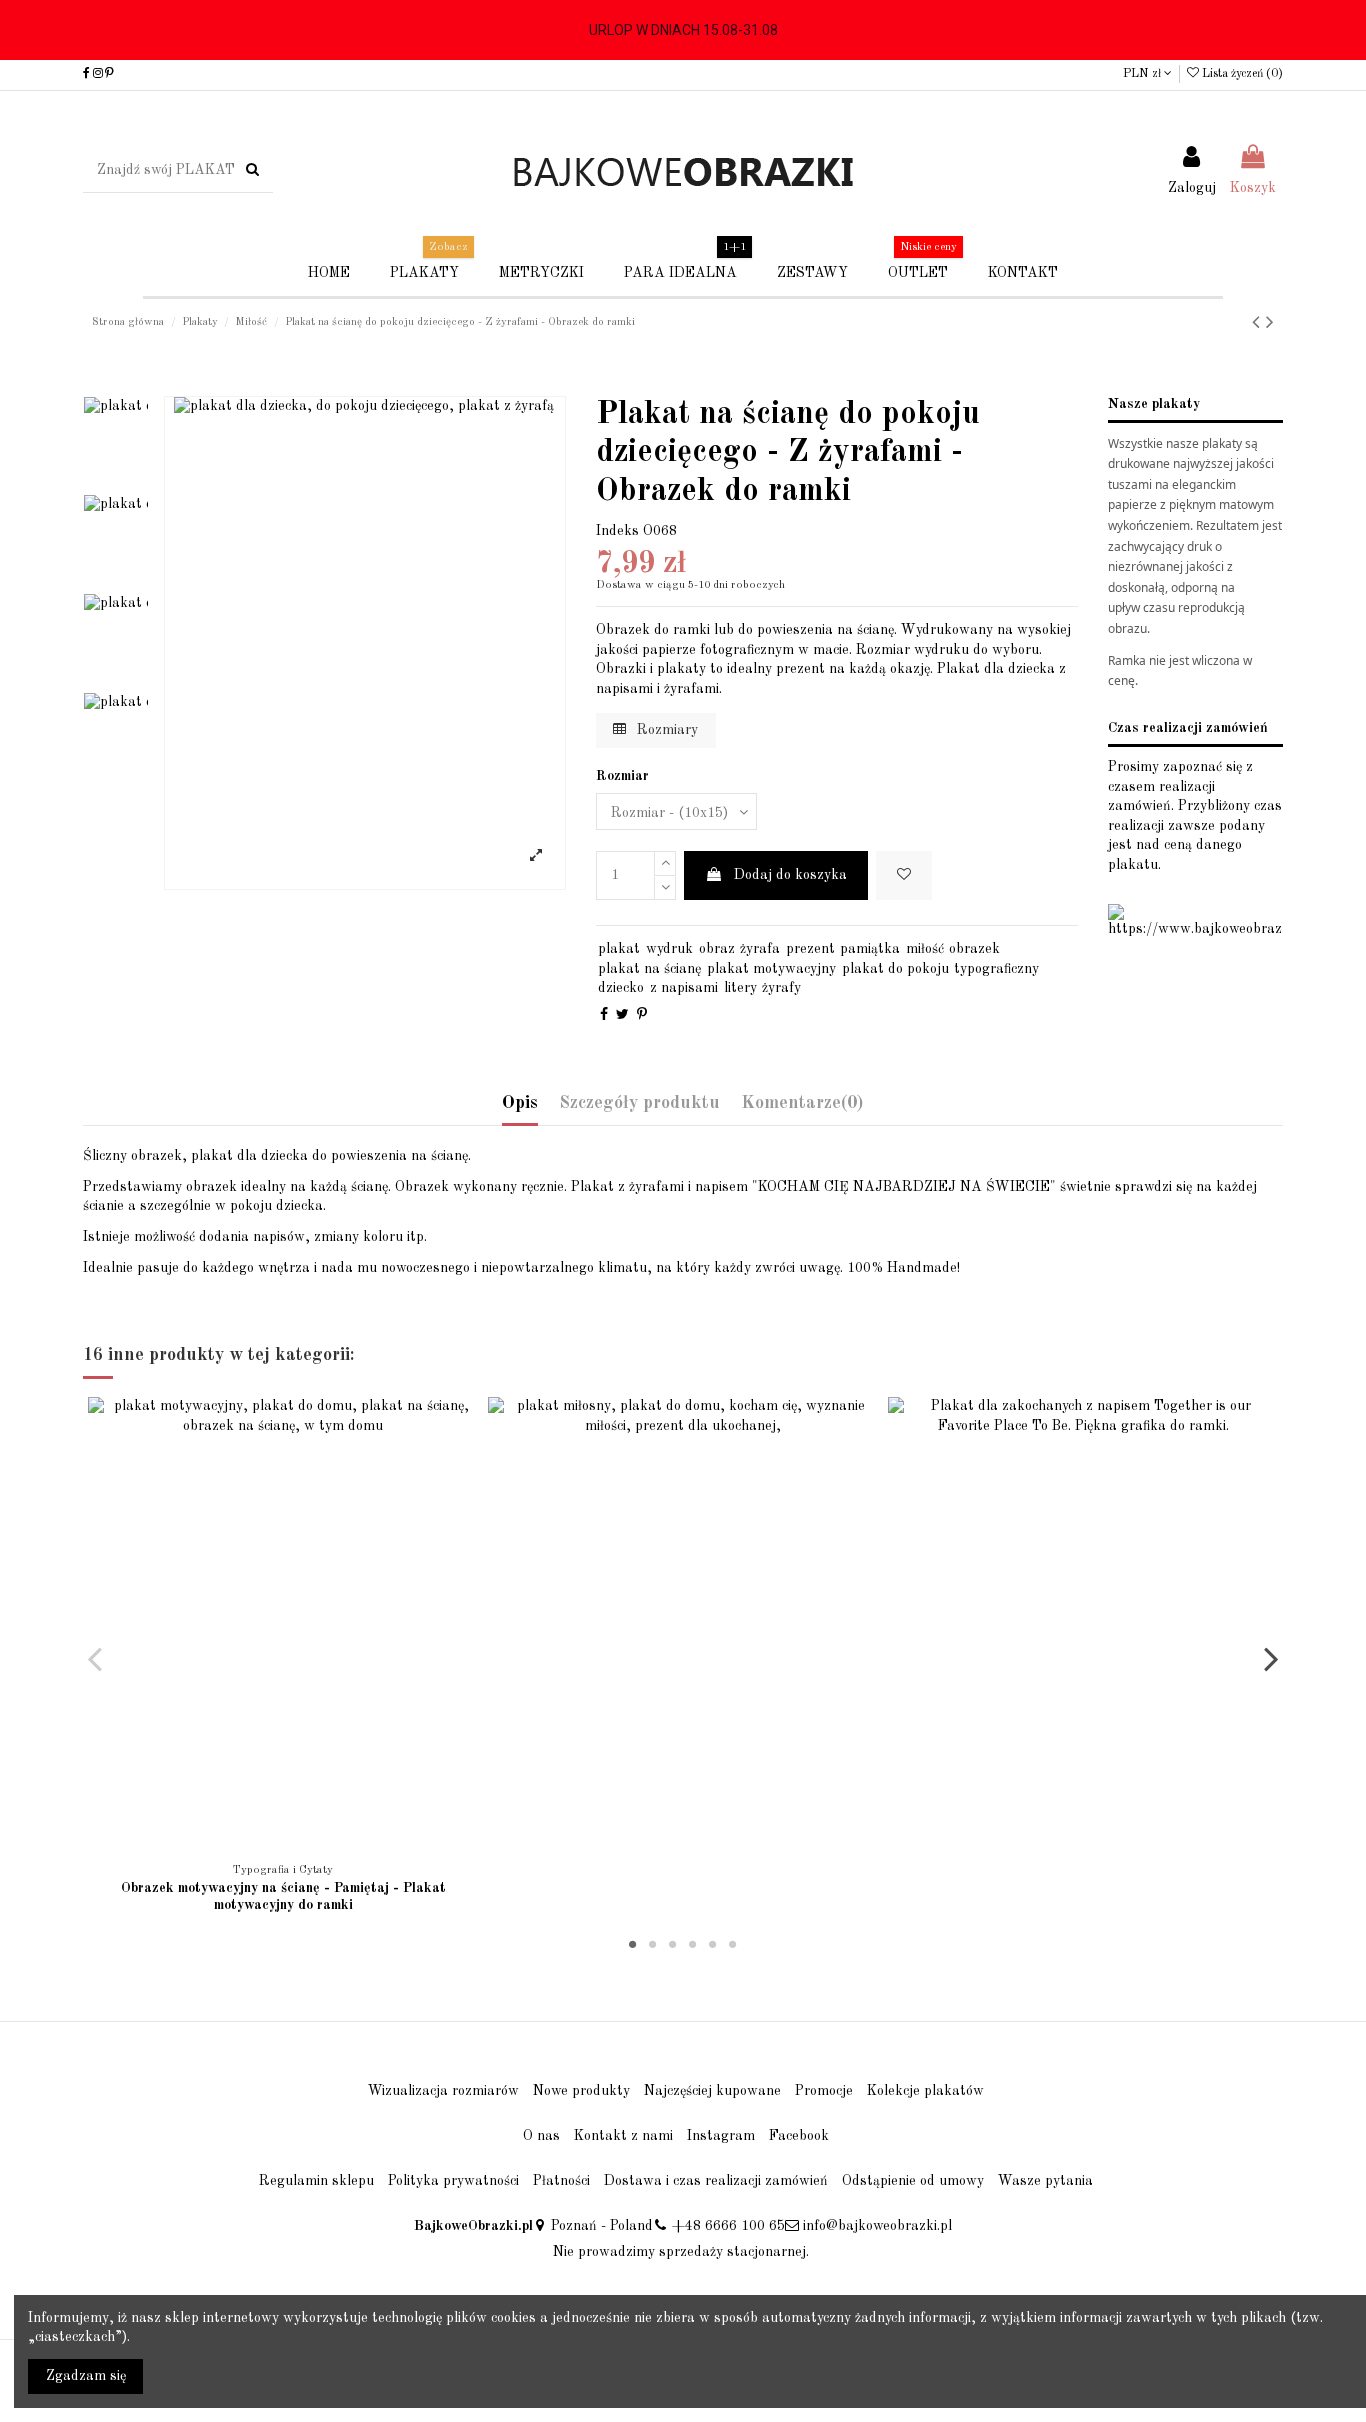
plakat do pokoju (895, 969)
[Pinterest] (642, 1015)
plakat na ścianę (649, 969)
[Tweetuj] (622, 1015)
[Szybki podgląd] (297, 1846)
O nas (541, 2136)
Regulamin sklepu (316, 2181)
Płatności (561, 2181)
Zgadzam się (86, 2376)
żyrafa (760, 949)
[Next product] (1270, 323)
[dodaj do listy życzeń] (269, 1846)
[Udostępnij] (604, 1015)
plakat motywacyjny (771, 969)
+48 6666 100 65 (728, 2226)
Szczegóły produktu (639, 1103)
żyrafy (781, 988)
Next (1270, 1658)
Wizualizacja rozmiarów (443, 2091)
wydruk (669, 949)
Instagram (721, 2136)
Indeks (617, 531)
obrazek (974, 949)
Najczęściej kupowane (712, 2091)
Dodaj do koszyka (790, 875)
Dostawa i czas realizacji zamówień (716, 2181)
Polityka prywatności (453, 2181)
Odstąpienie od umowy (913, 2181)
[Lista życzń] (904, 875)
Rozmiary (665, 730)
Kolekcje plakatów (925, 2091)
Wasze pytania (1045, 2181)
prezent (810, 949)
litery (740, 988)
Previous (95, 1658)
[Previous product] (1259, 323)
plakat (619, 949)
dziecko (621, 988)
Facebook (799, 2136)
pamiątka (870, 949)
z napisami (684, 988)
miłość (925, 949)
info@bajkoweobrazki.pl (877, 2226)
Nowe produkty (581, 2091)
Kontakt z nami (623, 2136)
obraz (717, 949)
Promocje (824, 2091)
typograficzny (996, 969)
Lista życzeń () (1241, 74)
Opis (520, 1103)
